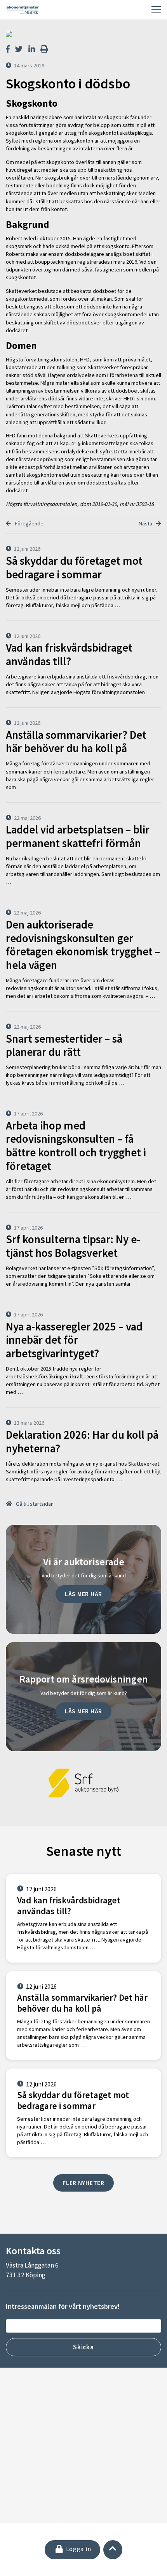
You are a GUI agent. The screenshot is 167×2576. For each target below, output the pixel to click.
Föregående (29, 523)
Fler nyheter (83, 2183)
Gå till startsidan (34, 1504)
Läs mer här (83, 1594)
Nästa (146, 523)
